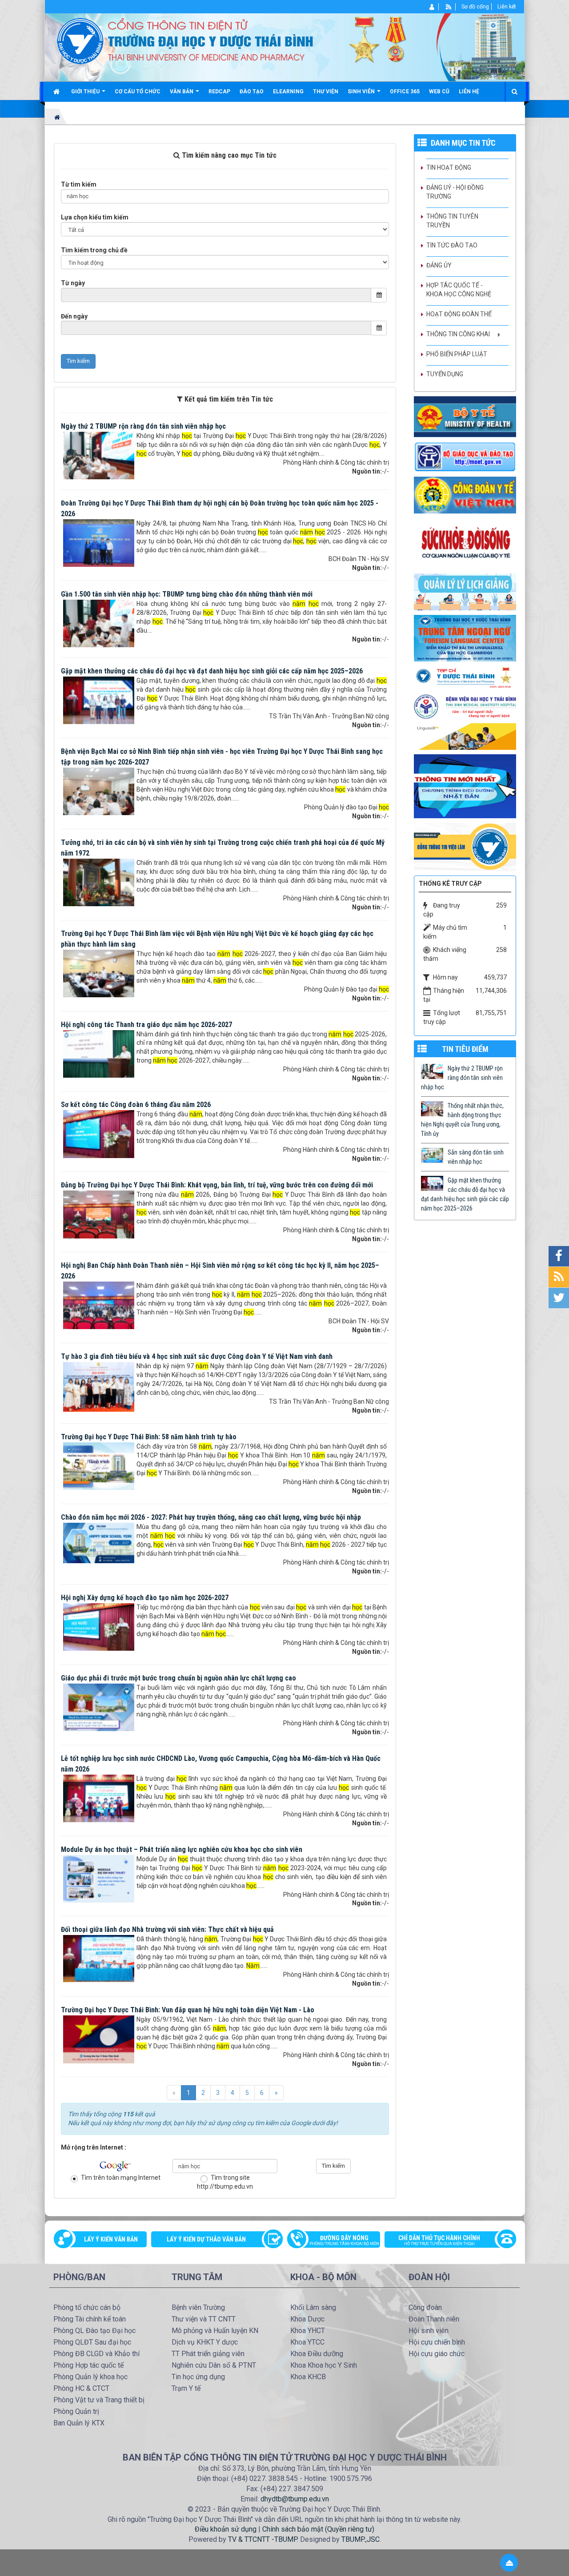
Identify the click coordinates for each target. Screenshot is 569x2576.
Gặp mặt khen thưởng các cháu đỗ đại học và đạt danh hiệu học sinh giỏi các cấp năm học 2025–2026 (212, 671)
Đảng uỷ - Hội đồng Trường (455, 192)
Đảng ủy (439, 265)
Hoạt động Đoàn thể (459, 314)
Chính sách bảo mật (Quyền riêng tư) (318, 2529)
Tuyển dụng (445, 374)
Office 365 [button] (405, 92)
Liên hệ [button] (469, 92)
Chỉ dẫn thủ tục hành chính (439, 2240)
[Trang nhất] (58, 92)
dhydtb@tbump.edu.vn (295, 2499)
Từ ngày (73, 283)
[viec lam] (465, 846)
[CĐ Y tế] (465, 494)
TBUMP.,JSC (361, 2539)
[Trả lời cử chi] (465, 637)
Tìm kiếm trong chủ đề (94, 250)
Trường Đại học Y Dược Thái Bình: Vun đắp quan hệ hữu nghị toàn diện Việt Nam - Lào (188, 2010)
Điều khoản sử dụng (226, 2529)
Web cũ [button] (439, 92)
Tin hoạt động (449, 167)
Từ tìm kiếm (79, 184)
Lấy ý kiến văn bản (111, 2239)
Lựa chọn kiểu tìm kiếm (95, 217)
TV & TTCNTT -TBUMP (262, 2539)
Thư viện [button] (326, 92)
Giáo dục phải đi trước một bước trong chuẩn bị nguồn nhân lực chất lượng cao (178, 1678)
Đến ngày (74, 316)
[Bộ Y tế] (465, 416)
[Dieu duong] (465, 786)
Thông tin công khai (458, 334)
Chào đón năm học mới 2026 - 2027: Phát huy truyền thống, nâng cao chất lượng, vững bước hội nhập (211, 1517)
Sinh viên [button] (362, 92)
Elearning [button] (288, 92)
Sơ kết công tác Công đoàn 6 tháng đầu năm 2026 (136, 1105)
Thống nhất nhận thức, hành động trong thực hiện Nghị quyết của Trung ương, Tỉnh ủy (462, 1120)
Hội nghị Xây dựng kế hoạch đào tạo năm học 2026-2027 (145, 1598)
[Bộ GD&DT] (465, 456)
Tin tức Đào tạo (452, 245)
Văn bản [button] (182, 92)
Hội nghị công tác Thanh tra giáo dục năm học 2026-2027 (146, 1025)
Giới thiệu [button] (86, 92)
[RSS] (449, 7)
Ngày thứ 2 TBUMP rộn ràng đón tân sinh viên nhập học (143, 426)
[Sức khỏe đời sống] (465, 543)
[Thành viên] (432, 7)
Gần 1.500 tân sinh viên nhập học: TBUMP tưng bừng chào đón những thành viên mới (187, 594)
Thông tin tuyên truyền (452, 221)
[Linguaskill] (465, 736)
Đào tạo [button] (252, 92)
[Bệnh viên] (465, 706)
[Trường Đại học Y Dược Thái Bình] (80, 40)
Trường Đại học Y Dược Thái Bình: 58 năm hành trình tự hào (149, 1437)
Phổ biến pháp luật (457, 354)
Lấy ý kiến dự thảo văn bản (206, 2239)
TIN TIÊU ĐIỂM (465, 1049)
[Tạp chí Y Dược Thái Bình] (465, 677)
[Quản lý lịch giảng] (465, 591)
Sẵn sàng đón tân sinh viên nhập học (476, 1157)
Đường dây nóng (344, 2240)
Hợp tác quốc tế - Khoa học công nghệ (459, 290)
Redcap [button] (219, 92)
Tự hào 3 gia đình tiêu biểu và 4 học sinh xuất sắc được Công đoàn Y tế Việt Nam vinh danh (197, 1356)
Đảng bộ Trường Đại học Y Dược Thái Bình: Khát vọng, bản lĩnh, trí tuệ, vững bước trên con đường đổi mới (217, 1185)
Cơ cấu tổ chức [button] (138, 92)
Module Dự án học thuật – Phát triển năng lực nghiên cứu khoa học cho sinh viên (182, 1849)
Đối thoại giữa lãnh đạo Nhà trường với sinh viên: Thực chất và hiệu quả (167, 1929)
